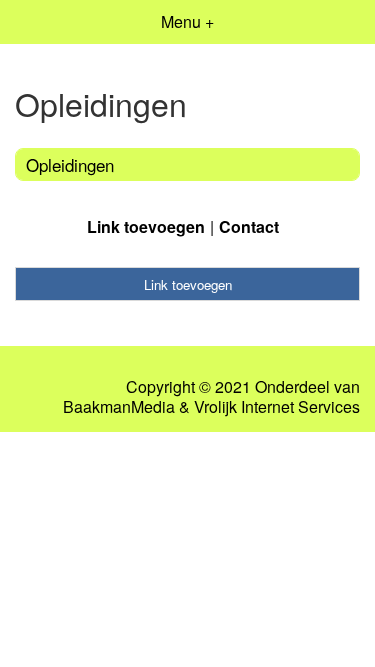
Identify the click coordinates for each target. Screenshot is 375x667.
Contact (249, 226)
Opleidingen (70, 164)
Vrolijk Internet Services (277, 407)
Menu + (187, 21)
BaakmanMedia (119, 407)
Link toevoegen (146, 226)
